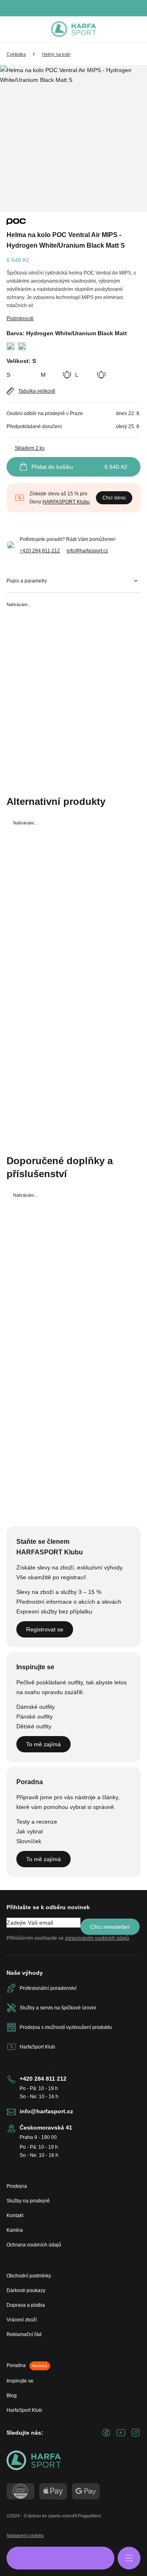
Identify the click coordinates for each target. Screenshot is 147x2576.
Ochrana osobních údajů (34, 2245)
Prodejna (17, 2186)
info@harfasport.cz (87, 551)
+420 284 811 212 (40, 551)
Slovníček (29, 1841)
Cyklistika (16, 54)
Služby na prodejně (28, 2201)
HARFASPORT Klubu (66, 502)
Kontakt (15, 2216)
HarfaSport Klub (24, 2410)
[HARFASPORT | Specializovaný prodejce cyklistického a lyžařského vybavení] (73, 29)
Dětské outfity (34, 1726)
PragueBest (89, 2516)
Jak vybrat (30, 1831)
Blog (12, 2396)
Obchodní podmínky (29, 2276)
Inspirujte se (20, 2381)
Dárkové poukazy (26, 2290)
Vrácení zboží (22, 2320)
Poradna (27, 2365)
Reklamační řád (24, 2334)
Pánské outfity (35, 1717)
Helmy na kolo (56, 54)
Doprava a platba (26, 2305)
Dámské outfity (36, 1707)
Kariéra (15, 2230)
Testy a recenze (37, 1822)
